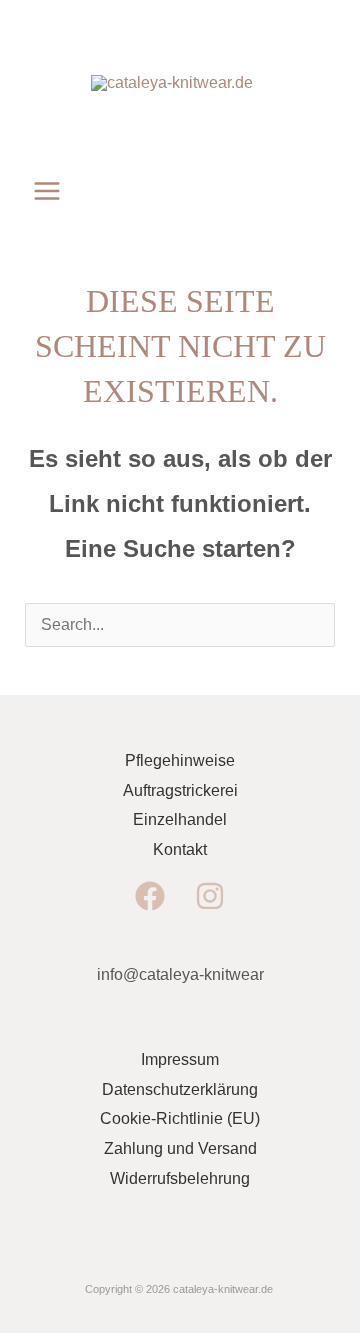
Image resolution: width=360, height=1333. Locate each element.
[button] (293, 190)
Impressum (180, 1059)
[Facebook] (150, 896)
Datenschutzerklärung (180, 1089)
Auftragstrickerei (180, 790)
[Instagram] (210, 896)
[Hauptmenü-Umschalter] (47, 191)
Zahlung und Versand (180, 1148)
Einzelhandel (180, 819)
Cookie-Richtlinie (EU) (180, 1118)
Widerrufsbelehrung (180, 1178)
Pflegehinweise (180, 760)
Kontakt (180, 849)
